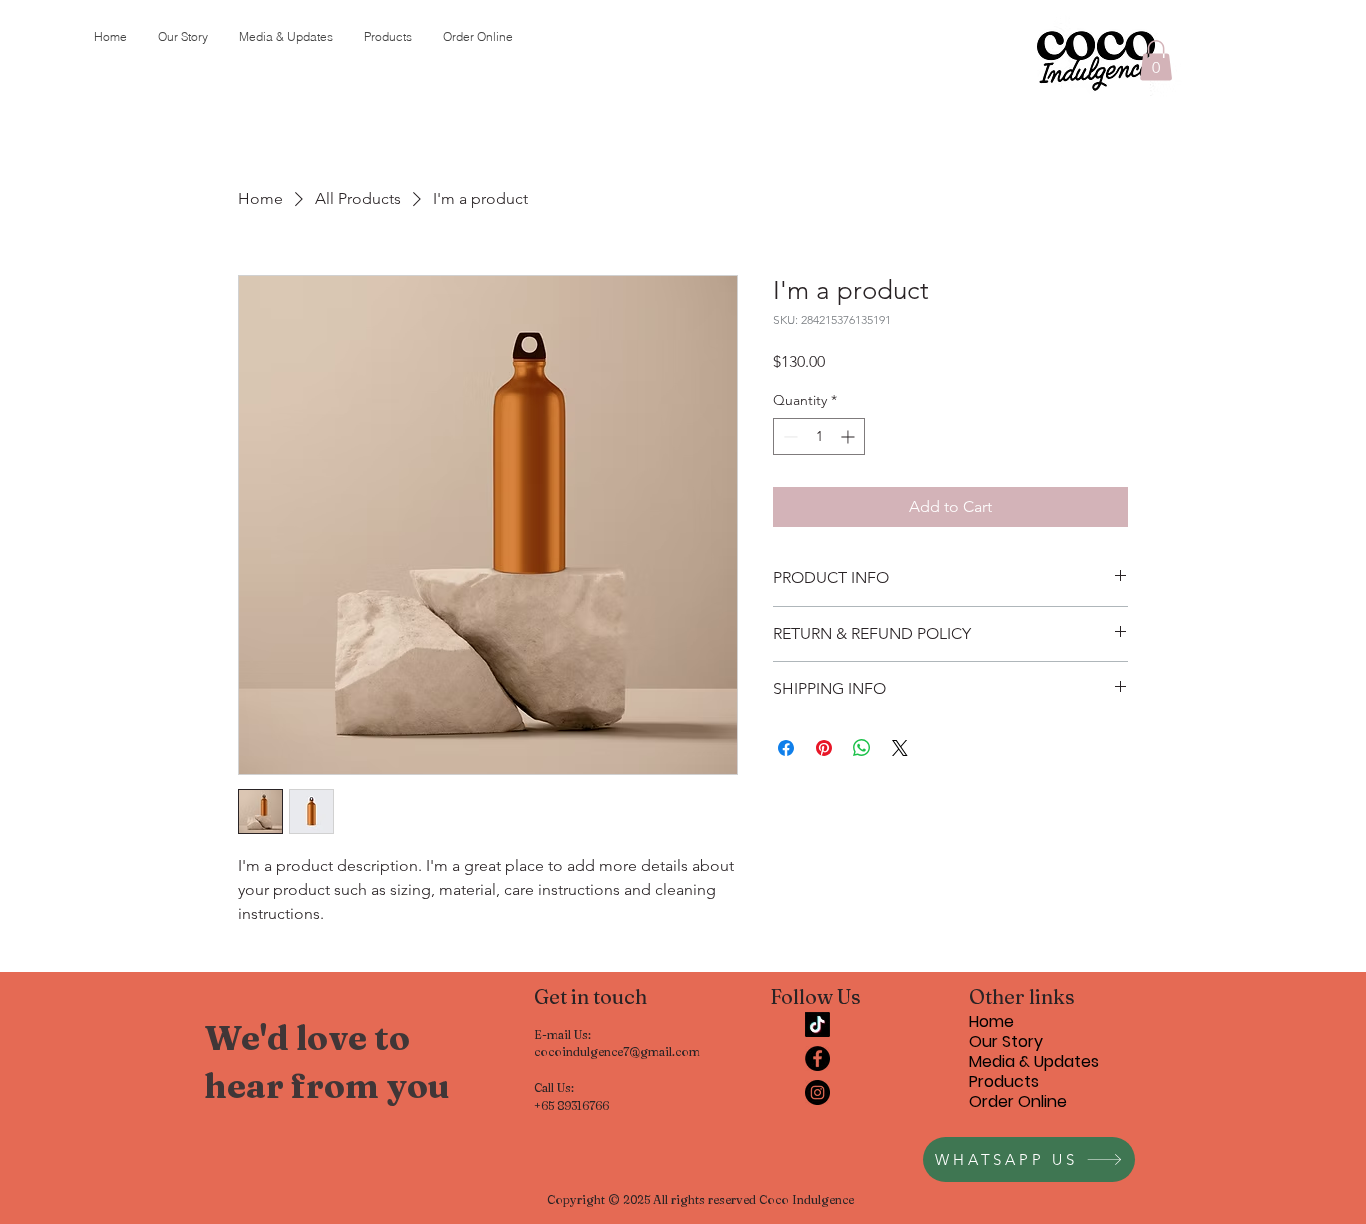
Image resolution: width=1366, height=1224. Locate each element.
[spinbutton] (819, 436)
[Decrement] (788, 436)
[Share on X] (900, 748)
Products (1004, 1082)
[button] (1156, 60)
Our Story (1006, 1042)
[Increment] (849, 436)
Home (991, 1022)
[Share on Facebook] (786, 748)
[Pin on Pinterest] (824, 748)
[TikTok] (817, 1024)
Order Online (1018, 1102)
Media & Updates (1034, 1062)
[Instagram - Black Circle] (817, 1092)
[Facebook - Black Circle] (817, 1058)
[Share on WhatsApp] (862, 748)
